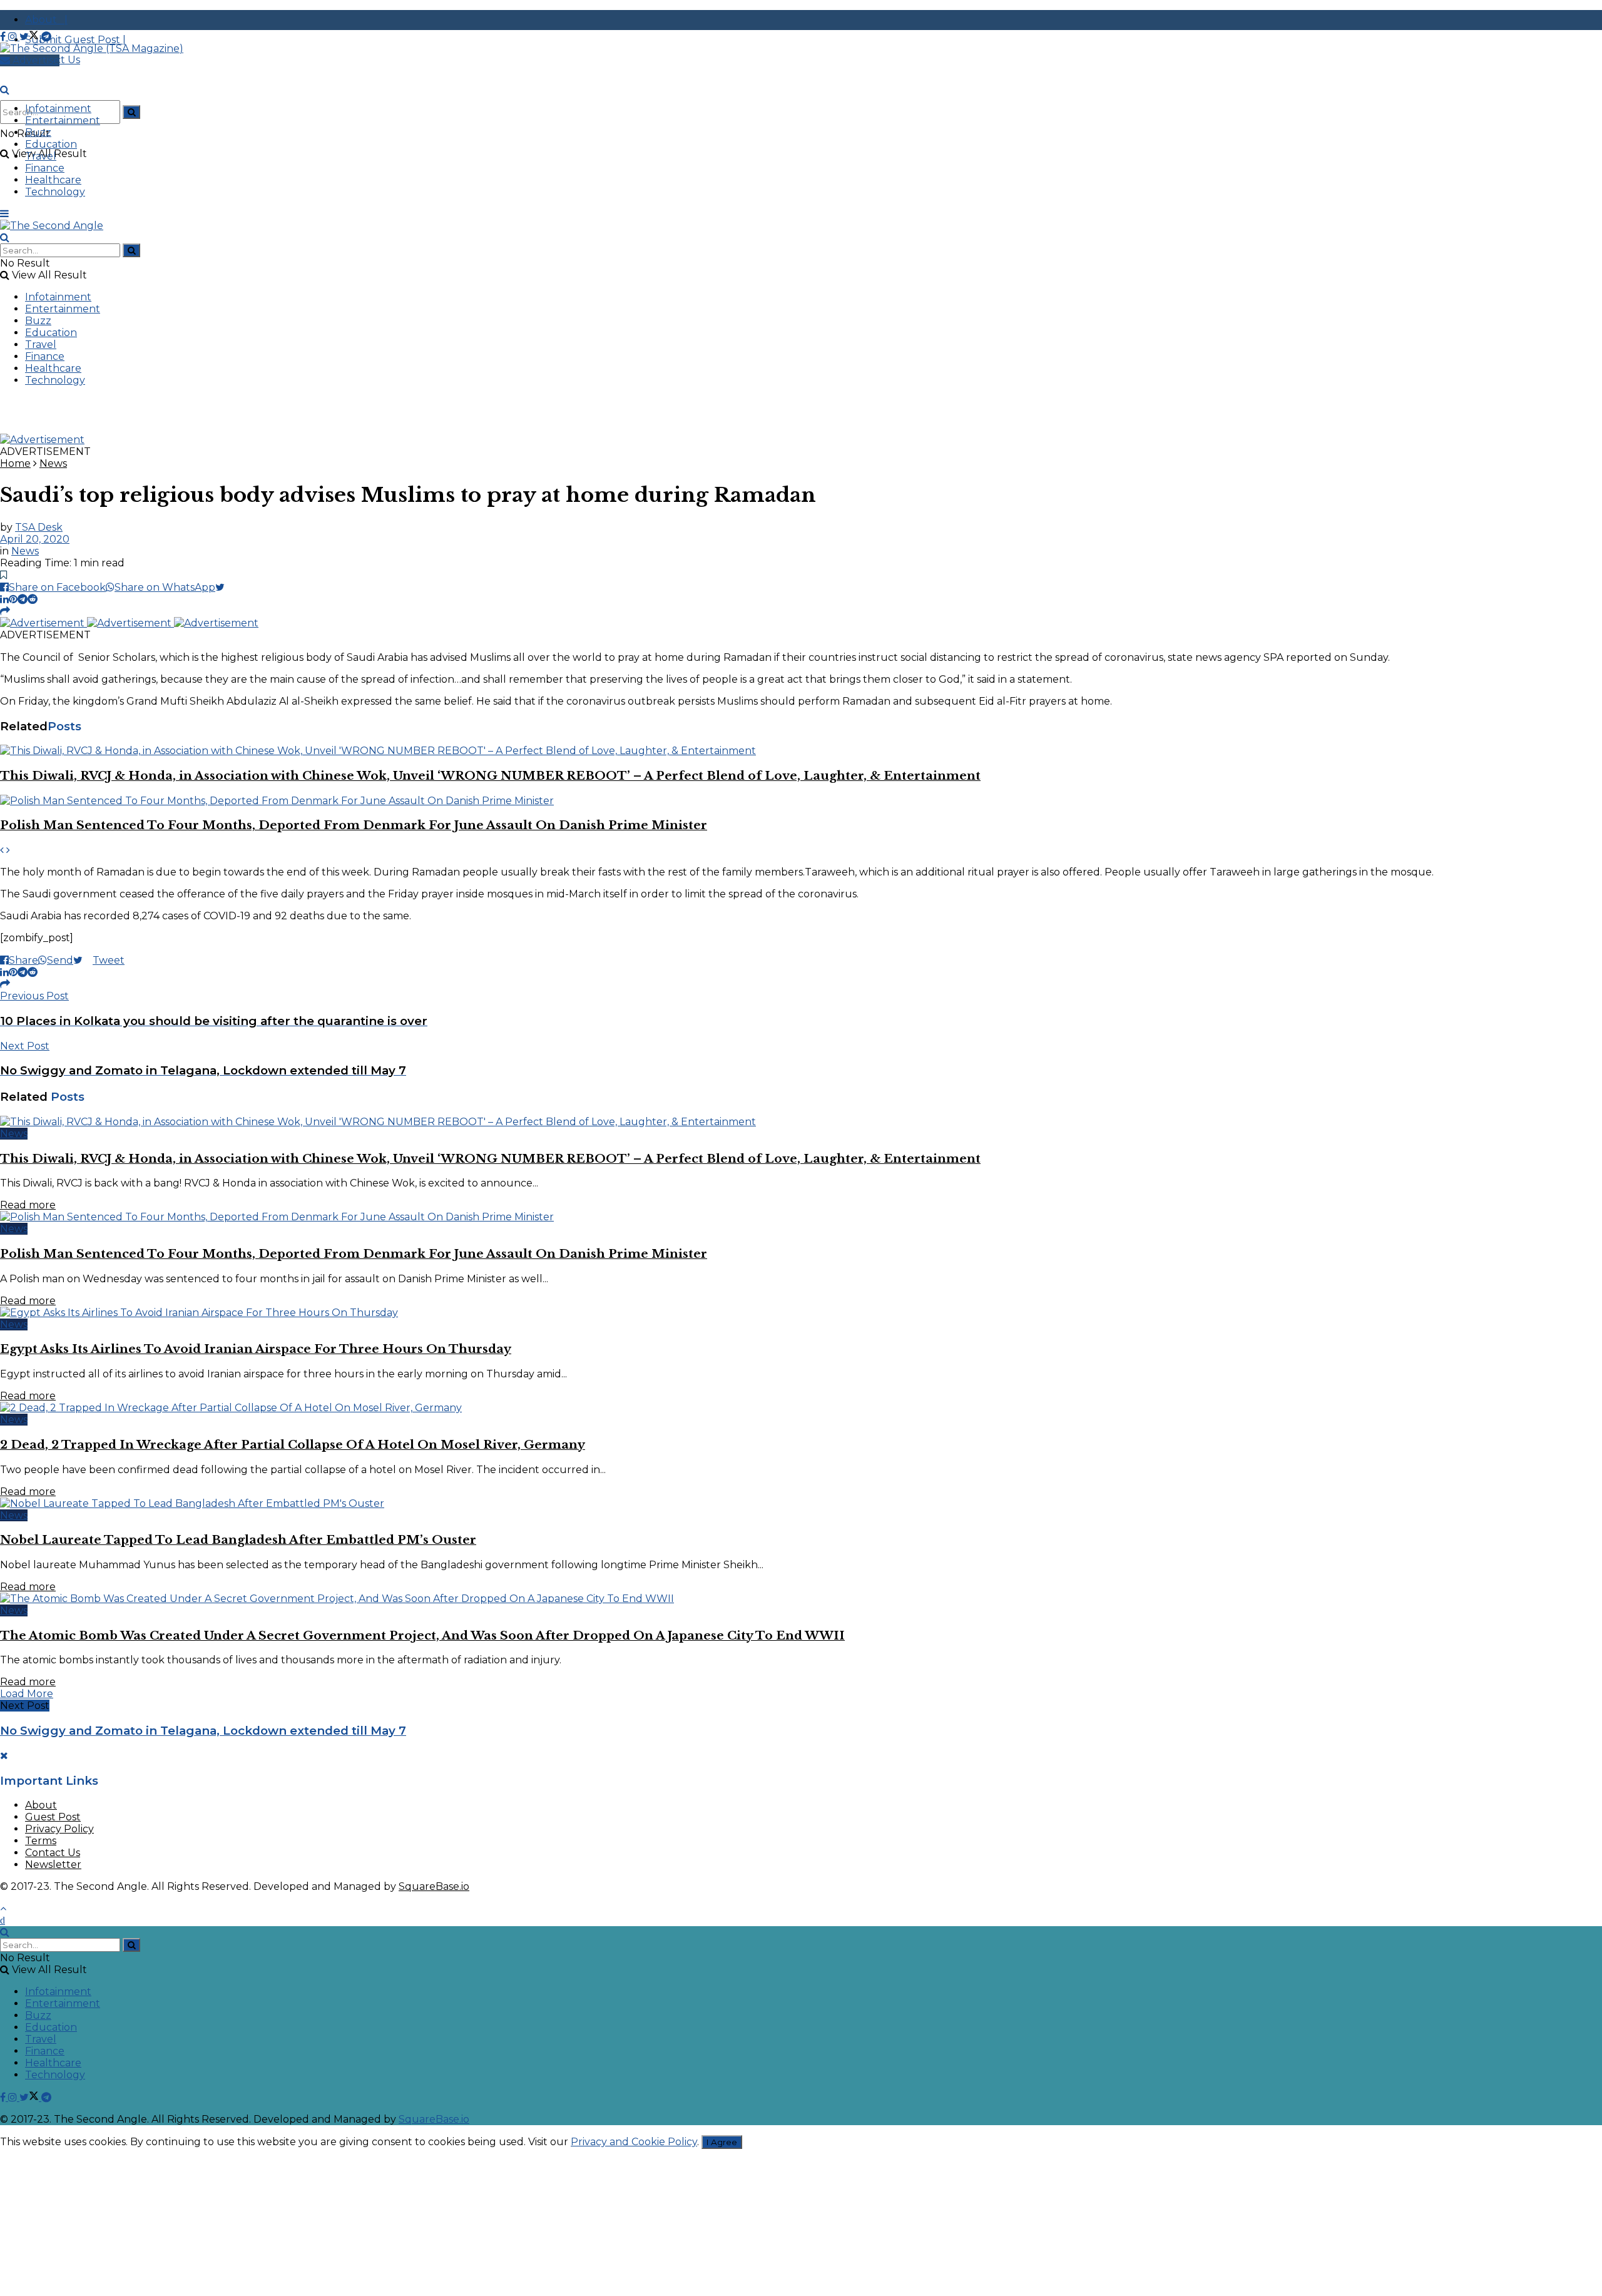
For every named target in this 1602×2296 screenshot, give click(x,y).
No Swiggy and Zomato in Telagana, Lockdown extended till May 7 (203, 1731)
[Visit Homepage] (92, 48)
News (53, 463)
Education (51, 144)
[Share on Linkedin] (4, 599)
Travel (41, 156)
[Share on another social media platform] (5, 611)
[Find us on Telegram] (46, 37)
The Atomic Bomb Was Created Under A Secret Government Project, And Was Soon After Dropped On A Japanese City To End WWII (422, 1635)
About (41, 1805)
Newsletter (53, 1865)
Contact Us (53, 1853)
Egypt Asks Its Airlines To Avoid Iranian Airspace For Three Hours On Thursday (256, 1349)
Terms (41, 1841)
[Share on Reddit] (33, 599)
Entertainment (63, 120)
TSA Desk (39, 527)
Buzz (38, 132)
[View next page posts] (8, 850)
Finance (45, 168)
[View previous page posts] (2, 850)
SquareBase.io (434, 1886)
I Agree (722, 2142)
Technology (55, 192)
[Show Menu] (4, 214)
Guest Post (53, 1817)
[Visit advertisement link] (42, 440)
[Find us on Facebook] (4, 37)
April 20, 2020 (35, 539)
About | (46, 20)
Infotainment (58, 109)
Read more (28, 1205)
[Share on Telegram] (23, 599)
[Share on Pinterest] (13, 599)
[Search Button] (131, 112)
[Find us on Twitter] (30, 37)
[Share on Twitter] (225, 587)
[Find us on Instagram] (14, 37)
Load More (27, 1694)
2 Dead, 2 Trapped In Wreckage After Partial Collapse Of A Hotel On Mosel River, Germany (293, 1445)
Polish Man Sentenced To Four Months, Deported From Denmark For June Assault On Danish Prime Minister (354, 825)
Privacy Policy (59, 1829)
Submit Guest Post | (75, 40)
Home (15, 463)
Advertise (35, 60)
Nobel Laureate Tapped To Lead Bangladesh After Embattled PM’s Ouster (238, 1540)
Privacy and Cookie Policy (634, 2142)
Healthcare (53, 180)
